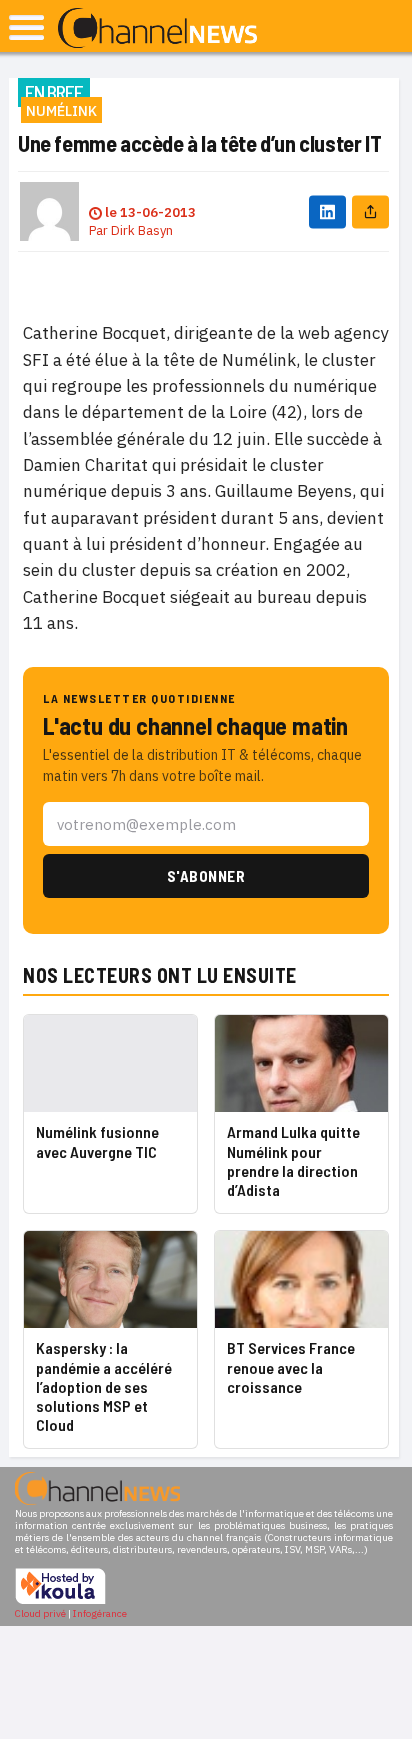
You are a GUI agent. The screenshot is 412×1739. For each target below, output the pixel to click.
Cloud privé (40, 1613)
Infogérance (100, 1613)
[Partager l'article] (370, 211)
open (26, 27)
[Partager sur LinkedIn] (327, 211)
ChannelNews (157, 29)
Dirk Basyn (142, 230)
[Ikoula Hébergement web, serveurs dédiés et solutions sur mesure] (60, 1601)
